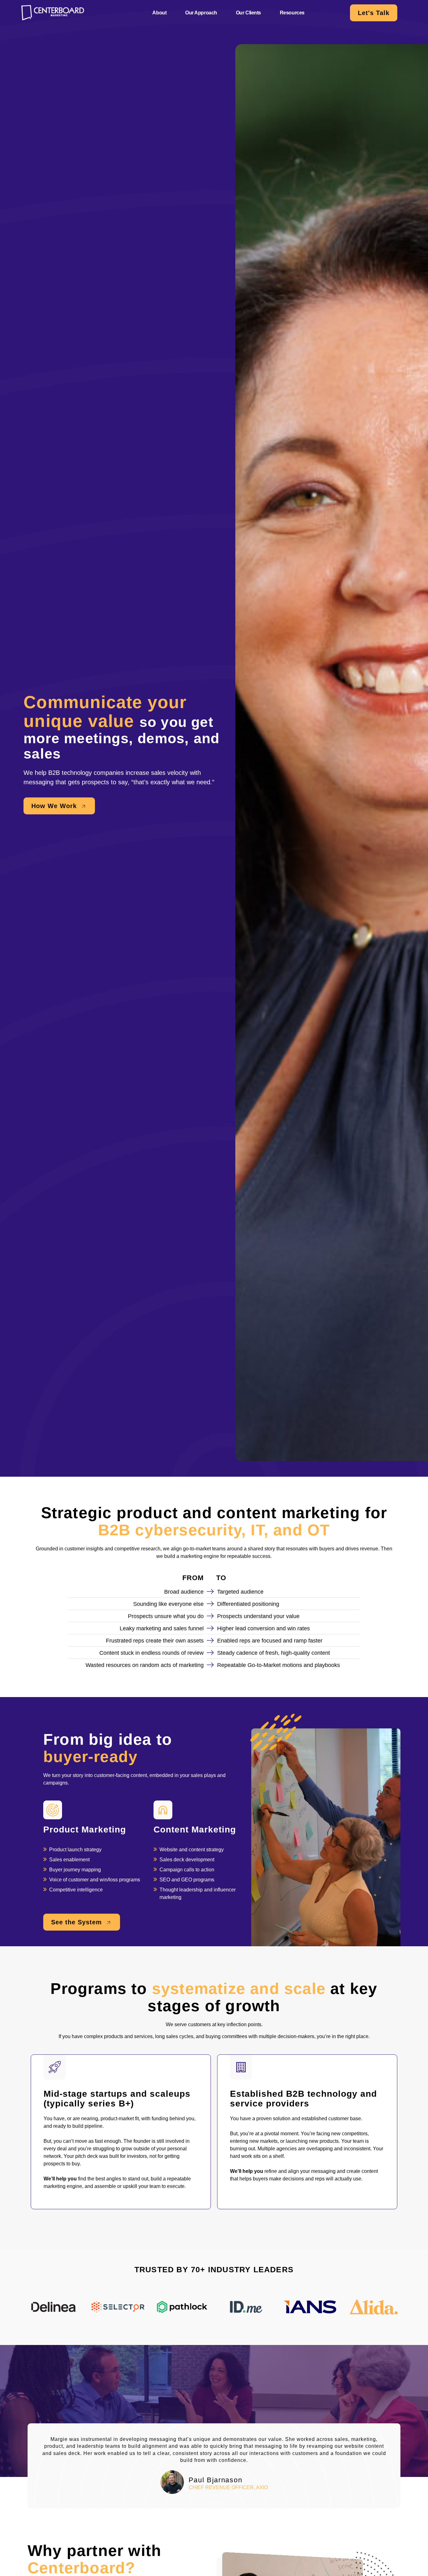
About (159, 13)
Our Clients (248, 13)
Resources (292, 13)
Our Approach (201, 13)
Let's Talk (374, 13)
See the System (78, 1922)
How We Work (55, 806)
